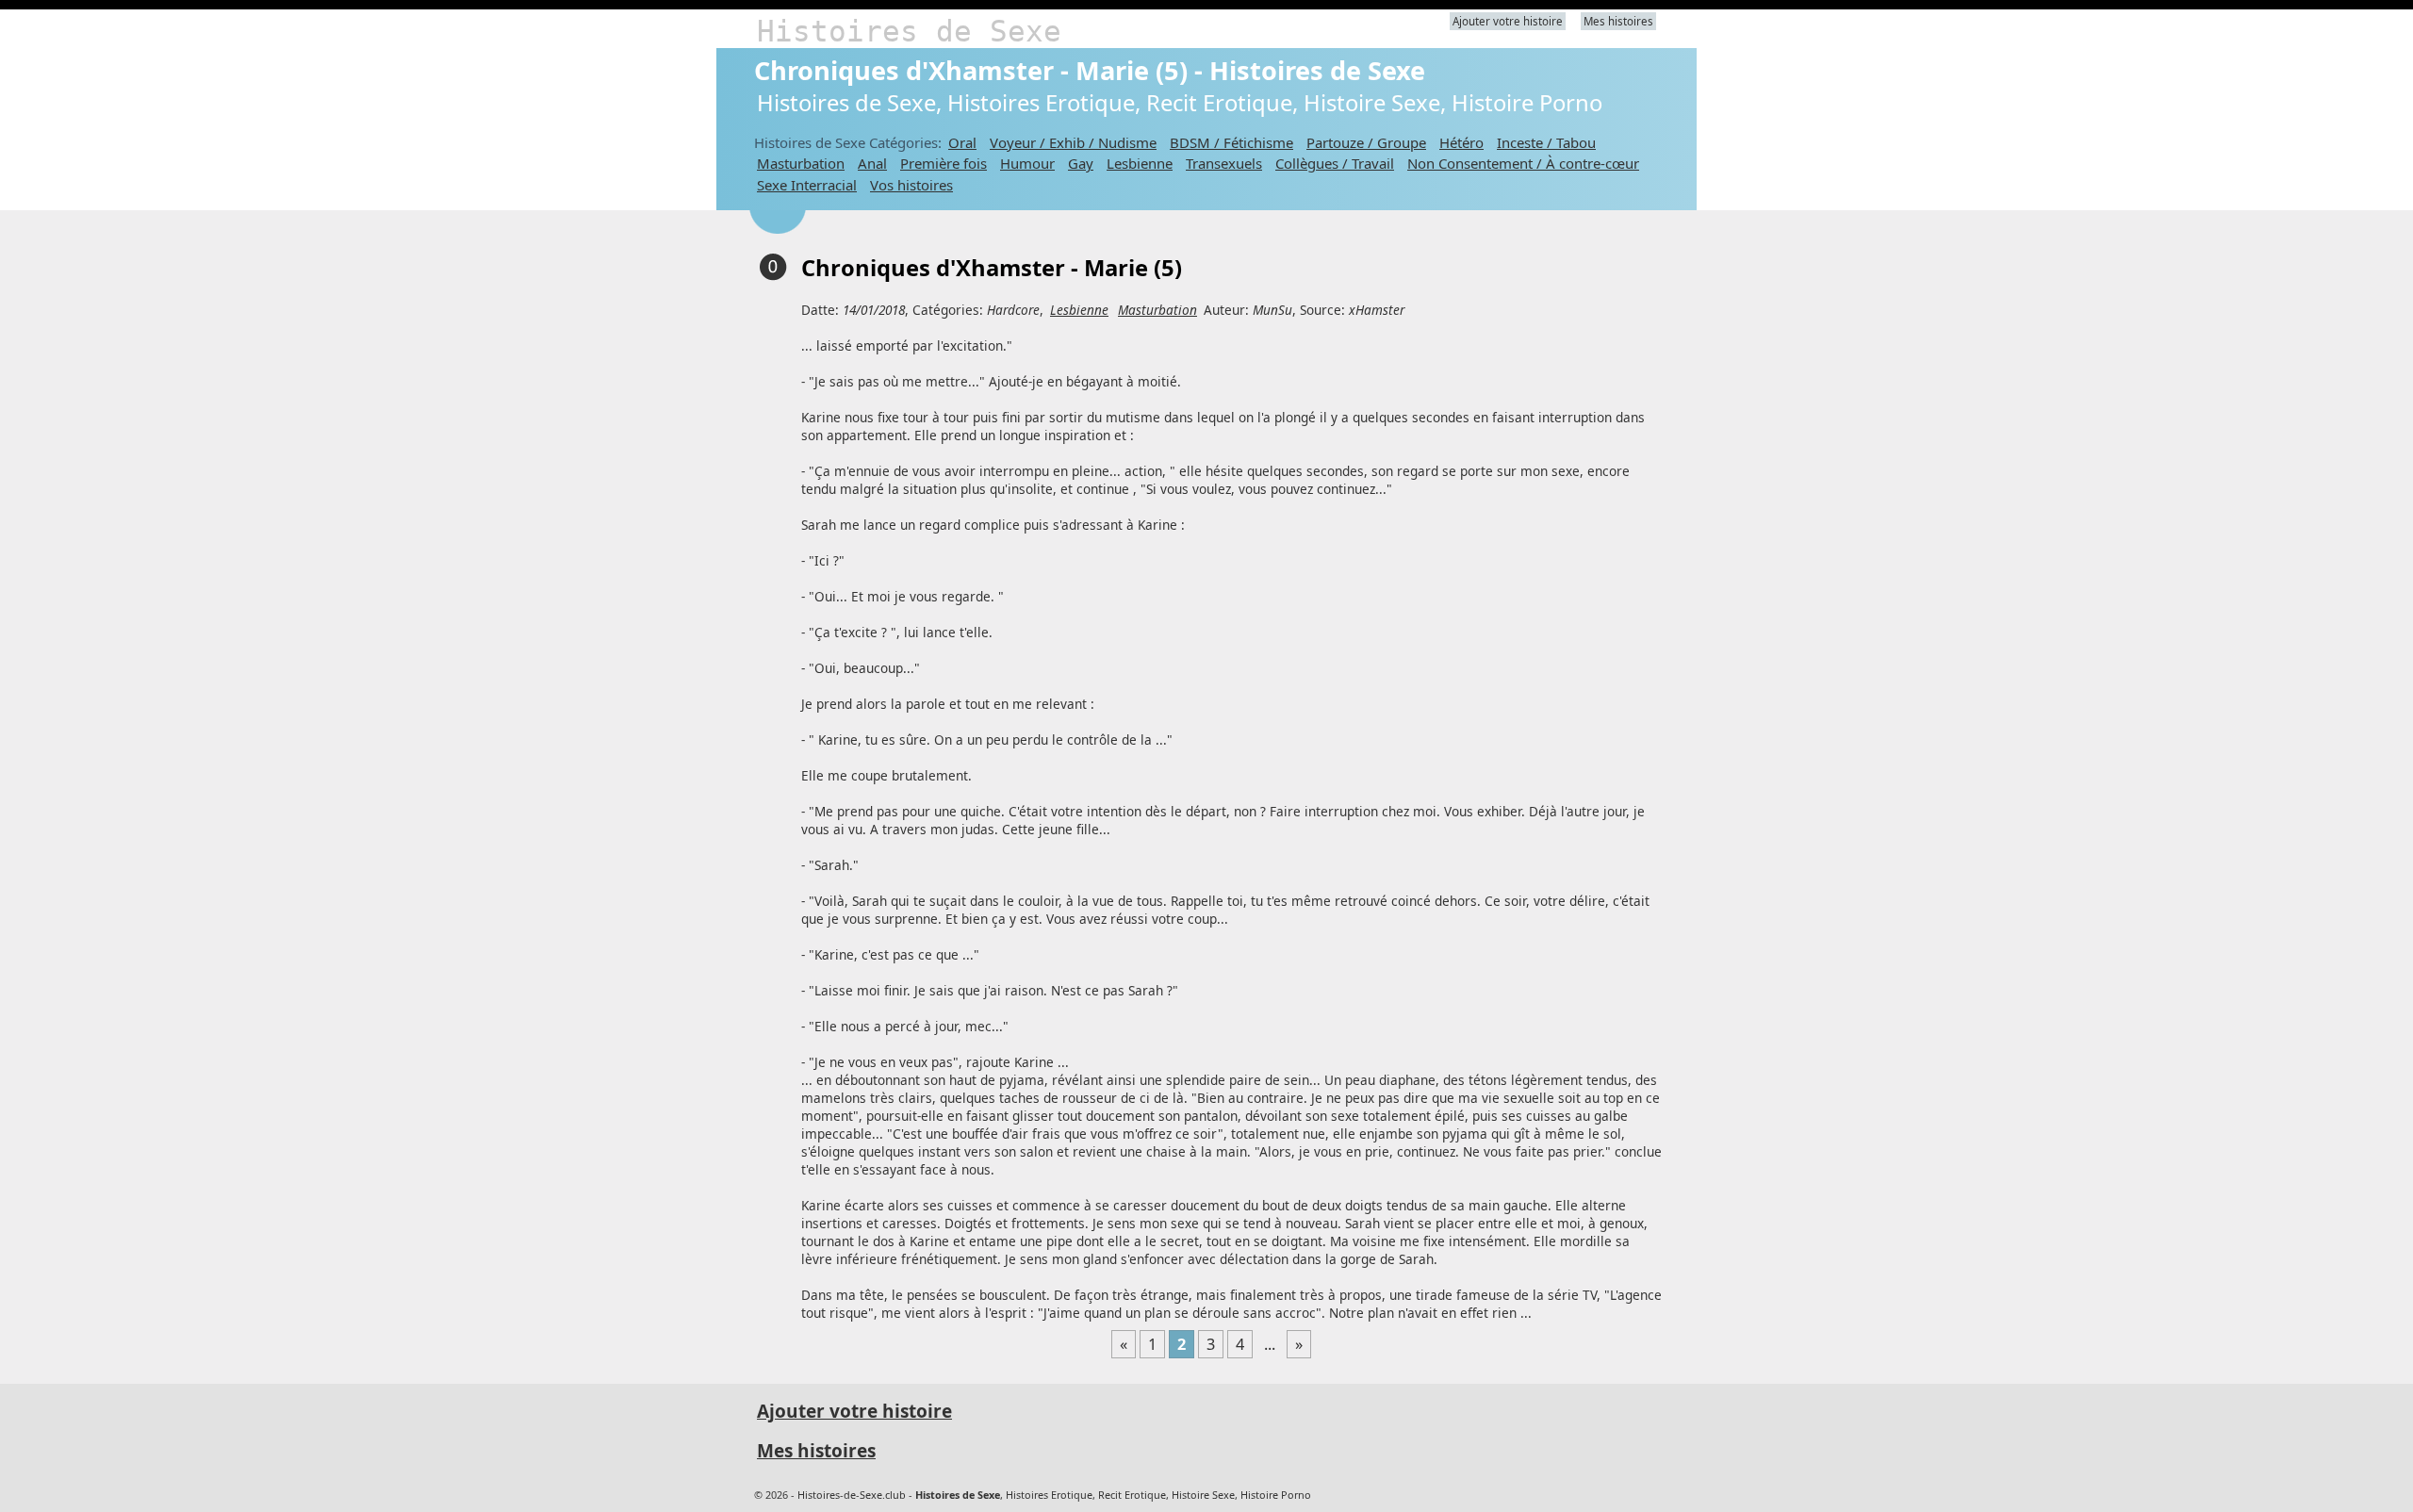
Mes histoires (1618, 21)
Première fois (944, 163)
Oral (962, 142)
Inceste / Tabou (1546, 142)
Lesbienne (1140, 163)
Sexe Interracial (807, 185)
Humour (1027, 163)
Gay (1081, 163)
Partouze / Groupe (1366, 142)
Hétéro (1461, 142)
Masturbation (801, 163)
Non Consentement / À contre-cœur (1523, 163)
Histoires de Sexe (909, 31)
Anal (872, 163)
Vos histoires (911, 185)
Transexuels (1224, 163)
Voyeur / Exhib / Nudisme (1073, 142)
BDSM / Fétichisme (1231, 142)
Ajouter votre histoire (1508, 21)
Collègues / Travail (1335, 163)
